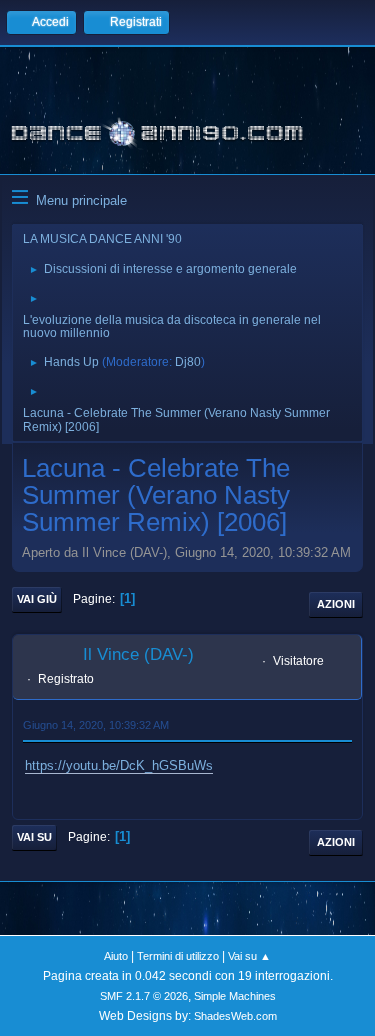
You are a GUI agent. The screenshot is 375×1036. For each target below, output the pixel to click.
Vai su (34, 837)
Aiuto (116, 956)
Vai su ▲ (249, 956)
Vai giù (37, 599)
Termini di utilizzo (178, 956)
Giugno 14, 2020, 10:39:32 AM (96, 725)
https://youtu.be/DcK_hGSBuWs (119, 765)
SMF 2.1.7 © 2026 (144, 996)
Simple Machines (235, 996)
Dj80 (188, 362)
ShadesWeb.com (235, 1016)
